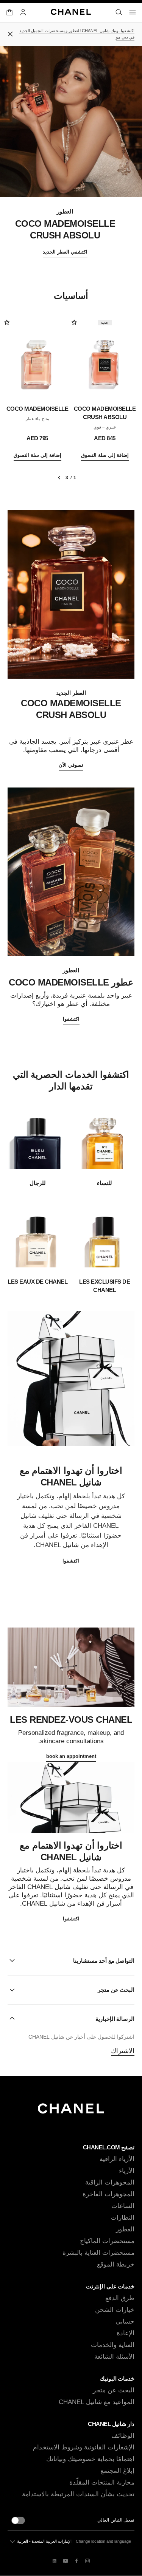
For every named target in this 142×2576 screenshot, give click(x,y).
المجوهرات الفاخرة (108, 2194)
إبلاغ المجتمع (117, 2471)
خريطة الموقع (116, 2264)
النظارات (122, 2218)
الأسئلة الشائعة (114, 2357)
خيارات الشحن (115, 2310)
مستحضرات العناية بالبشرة (98, 2253)
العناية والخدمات (113, 2345)
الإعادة (126, 2333)
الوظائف (123, 2436)
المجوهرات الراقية (110, 2182)
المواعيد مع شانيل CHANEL (97, 2402)
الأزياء (127, 2171)
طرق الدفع (120, 2298)
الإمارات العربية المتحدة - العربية (44, 2541)
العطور (125, 2229)
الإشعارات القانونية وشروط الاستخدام (84, 2447)
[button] (71, 1961)
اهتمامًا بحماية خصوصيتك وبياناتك (90, 2459)
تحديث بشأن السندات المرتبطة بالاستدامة (78, 2494)
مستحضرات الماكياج (107, 2241)
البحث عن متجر (114, 2390)
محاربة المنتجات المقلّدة (102, 2482)
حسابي (125, 2321)
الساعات (123, 2206)
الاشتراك (123, 2051)
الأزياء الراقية (117, 2159)
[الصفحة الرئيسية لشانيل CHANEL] (71, 2112)
